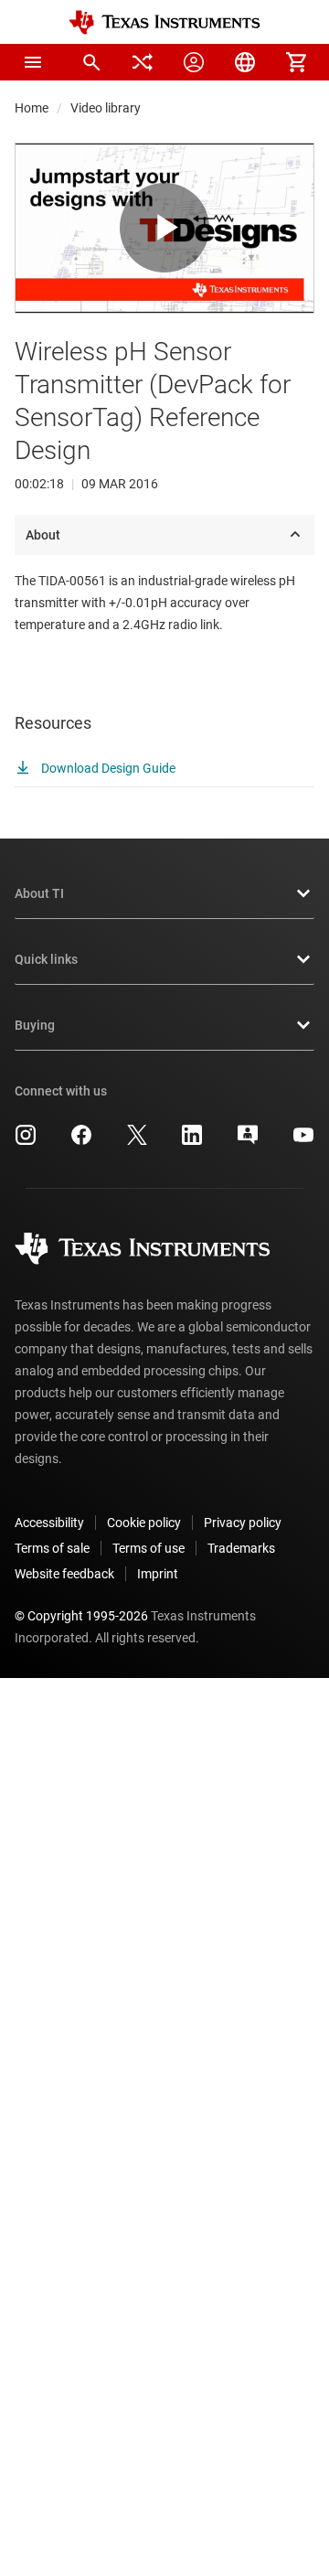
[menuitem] (91, 62)
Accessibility (49, 1523)
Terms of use (149, 1548)
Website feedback (64, 1574)
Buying (35, 1025)
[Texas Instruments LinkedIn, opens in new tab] (192, 1141)
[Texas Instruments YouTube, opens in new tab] (303, 1141)
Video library (106, 108)
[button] (33, 62)
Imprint (158, 1574)
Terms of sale (52, 1548)
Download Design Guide (107, 768)
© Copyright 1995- (81, 1616)
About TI (39, 893)
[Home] (164, 22)
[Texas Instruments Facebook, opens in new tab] (81, 1141)
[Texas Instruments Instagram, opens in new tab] (26, 1141)
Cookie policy (144, 1523)
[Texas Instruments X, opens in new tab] (137, 1141)
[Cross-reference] (143, 62)
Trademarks (241, 1548)
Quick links (46, 959)
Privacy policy (243, 1523)
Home (32, 108)
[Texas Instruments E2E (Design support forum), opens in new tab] (248, 1141)
